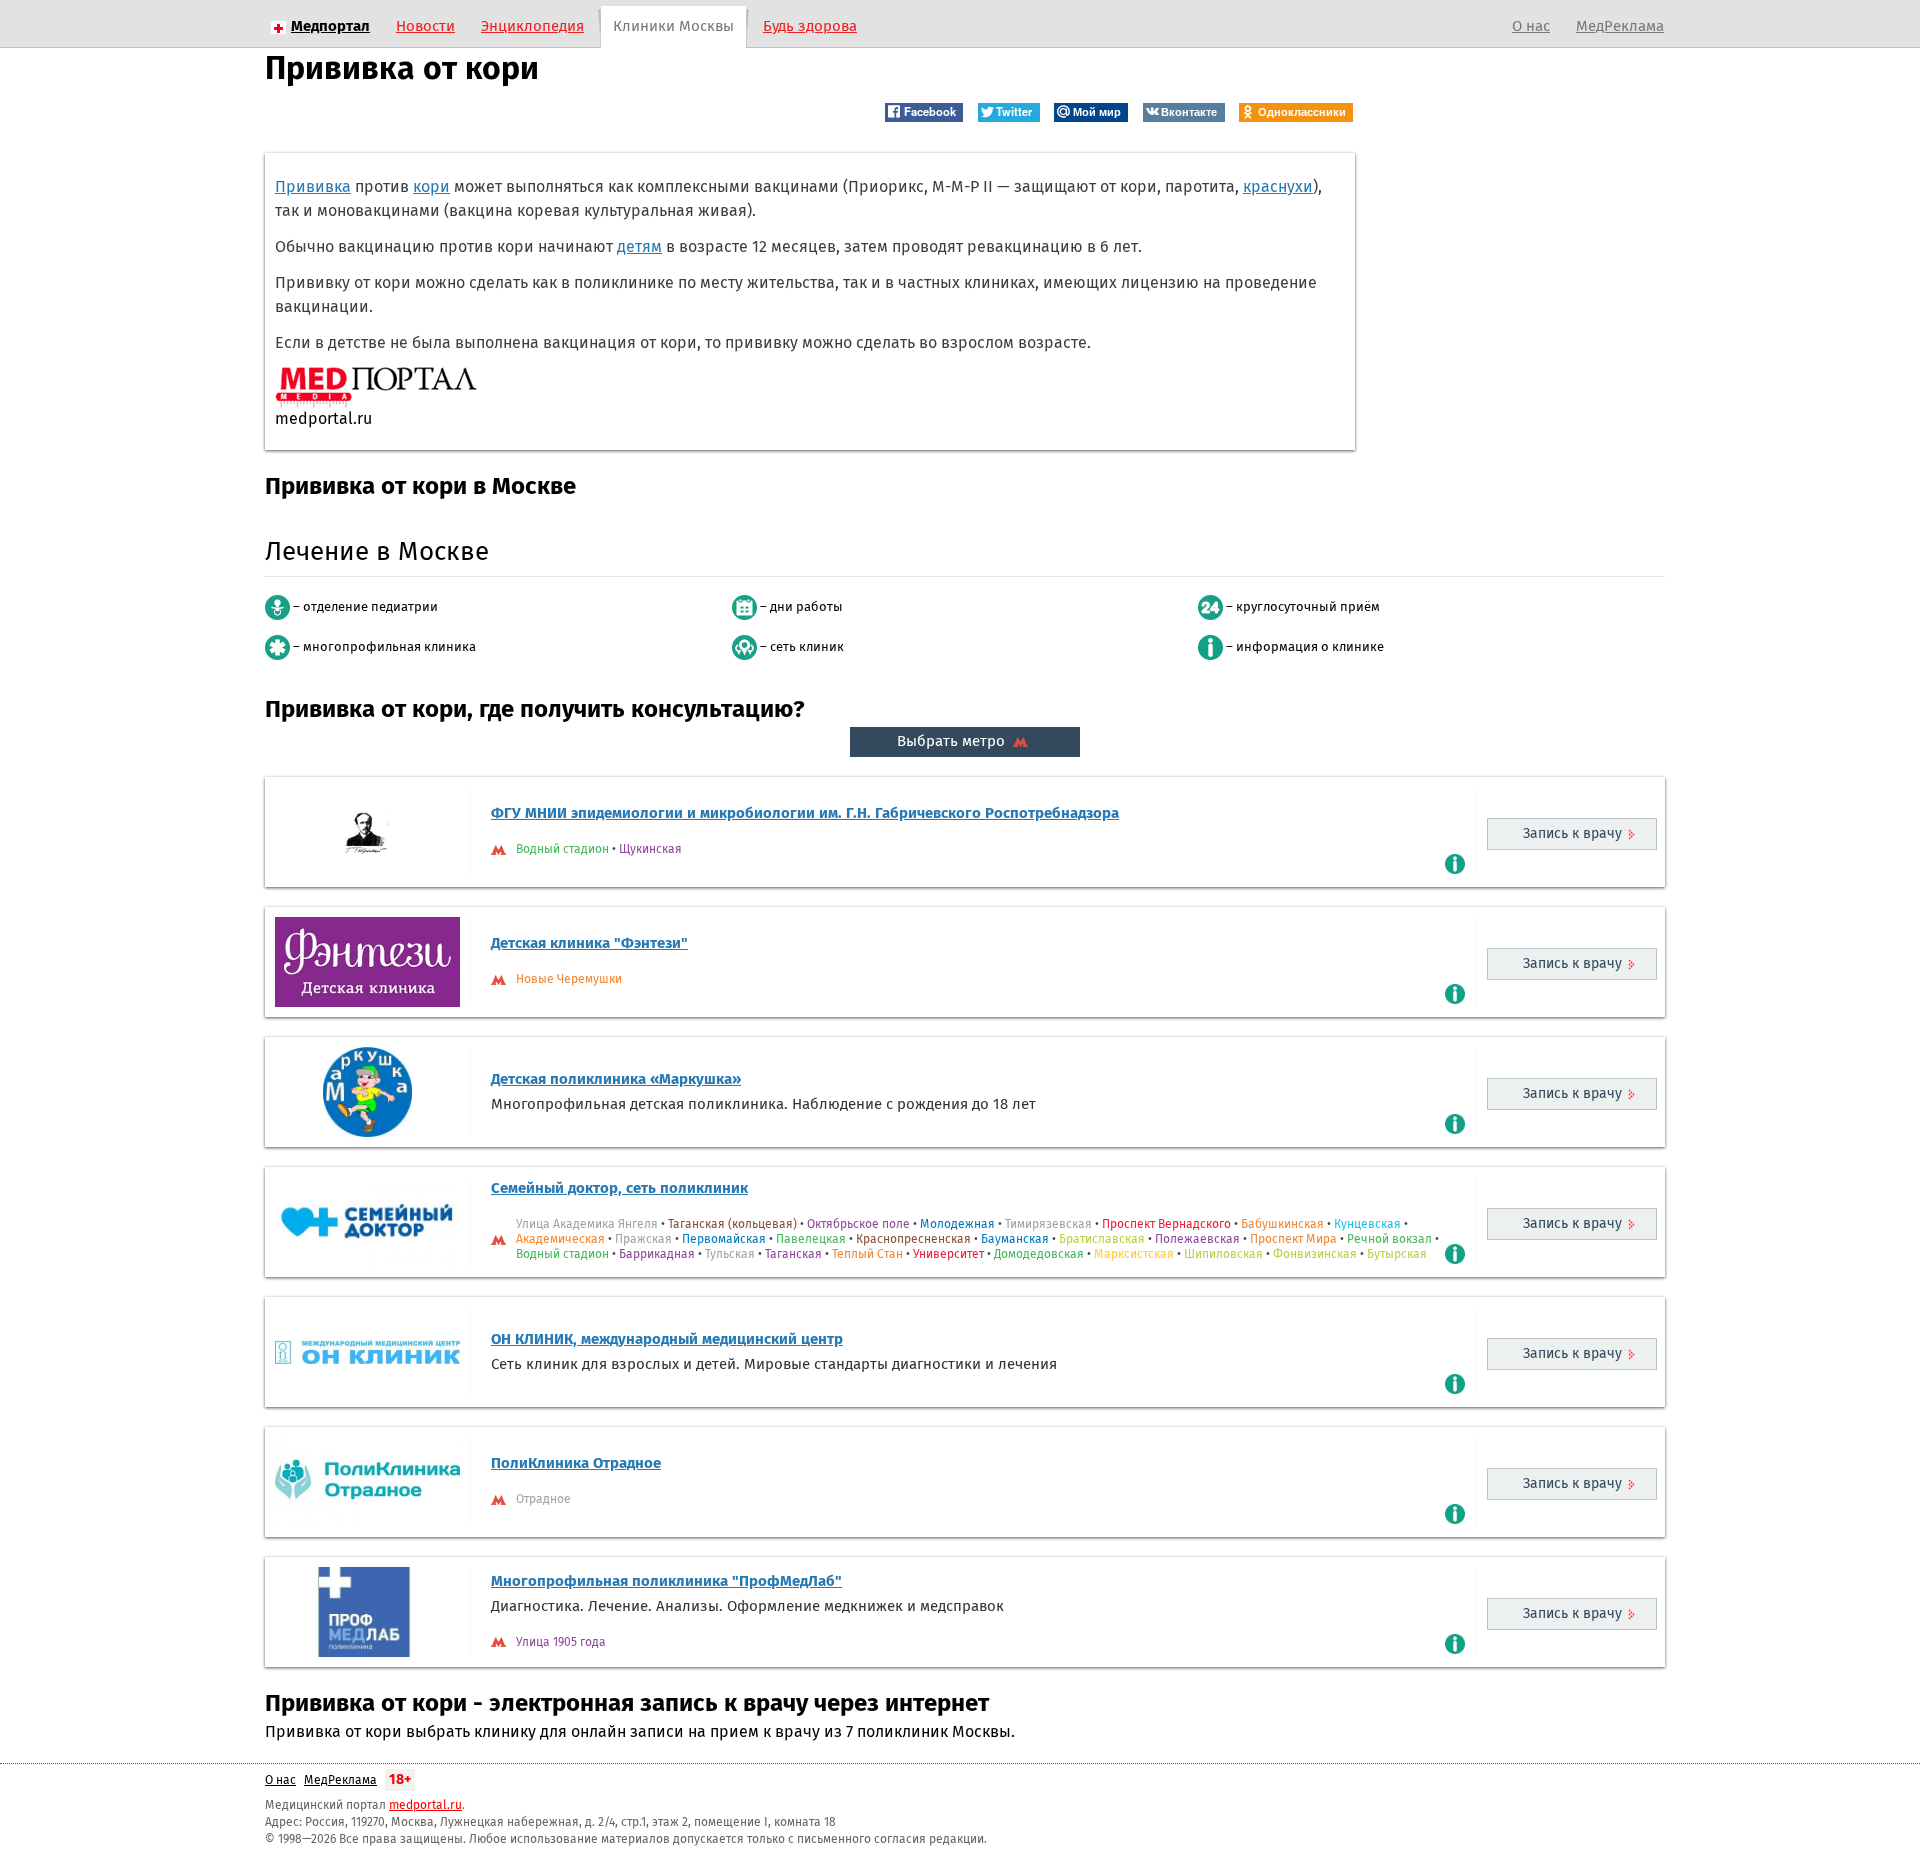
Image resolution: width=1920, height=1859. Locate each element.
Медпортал (330, 26)
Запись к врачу (1572, 834)
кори (431, 187)
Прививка (313, 187)
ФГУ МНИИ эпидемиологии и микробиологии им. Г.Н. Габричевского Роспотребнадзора (805, 813)
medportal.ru (425, 1806)
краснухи (1278, 187)
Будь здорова (810, 26)
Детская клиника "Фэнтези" (589, 943)
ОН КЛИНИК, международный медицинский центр (667, 1339)
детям (639, 247)
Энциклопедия (532, 26)
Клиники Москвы (673, 26)
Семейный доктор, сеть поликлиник (619, 1188)
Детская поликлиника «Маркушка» (616, 1079)
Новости (425, 26)
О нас (1531, 26)
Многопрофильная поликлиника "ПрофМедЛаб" (666, 1581)
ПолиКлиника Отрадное (576, 1463)
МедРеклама (1620, 26)
